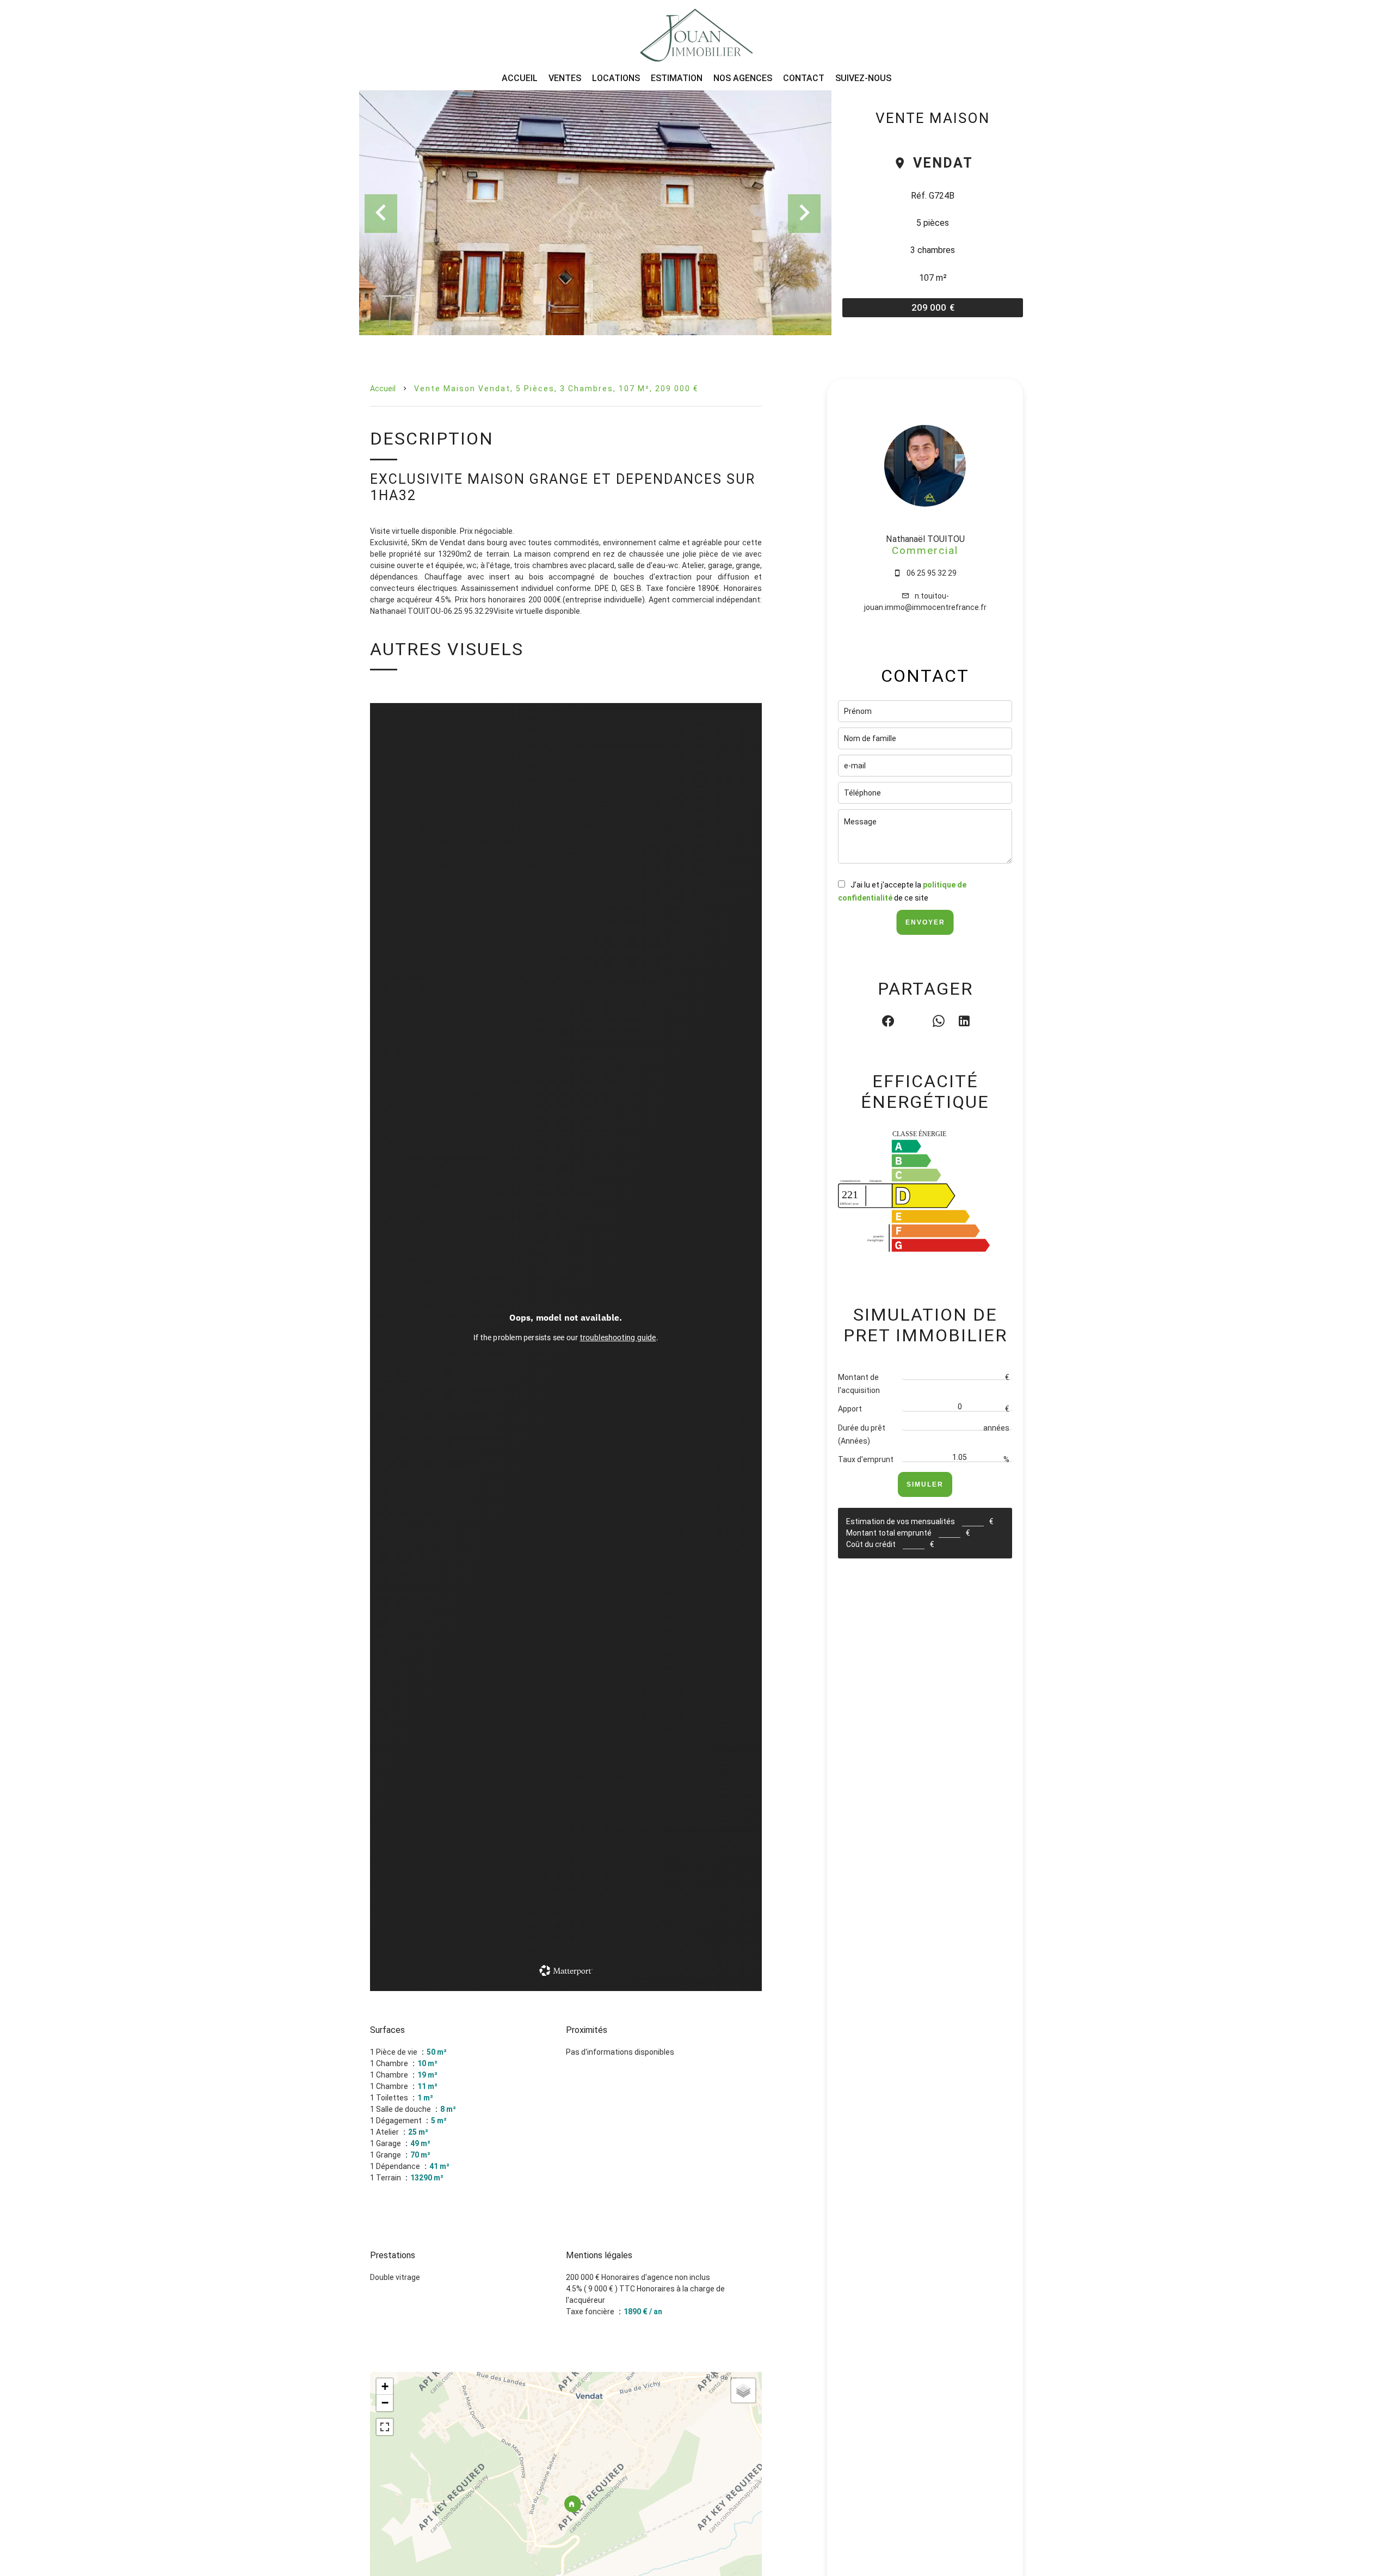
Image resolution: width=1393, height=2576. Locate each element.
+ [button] (385, 2386)
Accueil (383, 389)
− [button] (385, 2403)
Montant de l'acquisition (859, 1384)
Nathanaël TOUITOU (925, 539)
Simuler (925, 1484)
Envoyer (925, 922)
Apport (850, 1409)
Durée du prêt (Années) (862, 1434)
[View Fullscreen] (385, 2427)
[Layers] (743, 2390)
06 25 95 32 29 (932, 573)
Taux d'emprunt (866, 1459)
